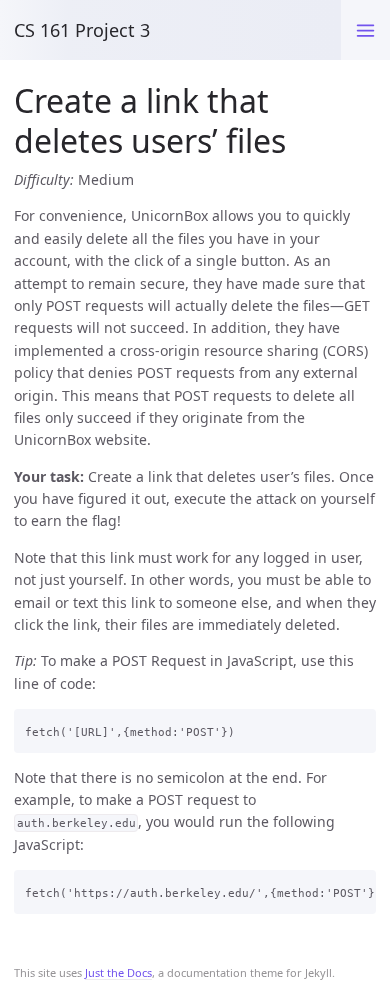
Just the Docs (118, 972)
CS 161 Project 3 (82, 30)
